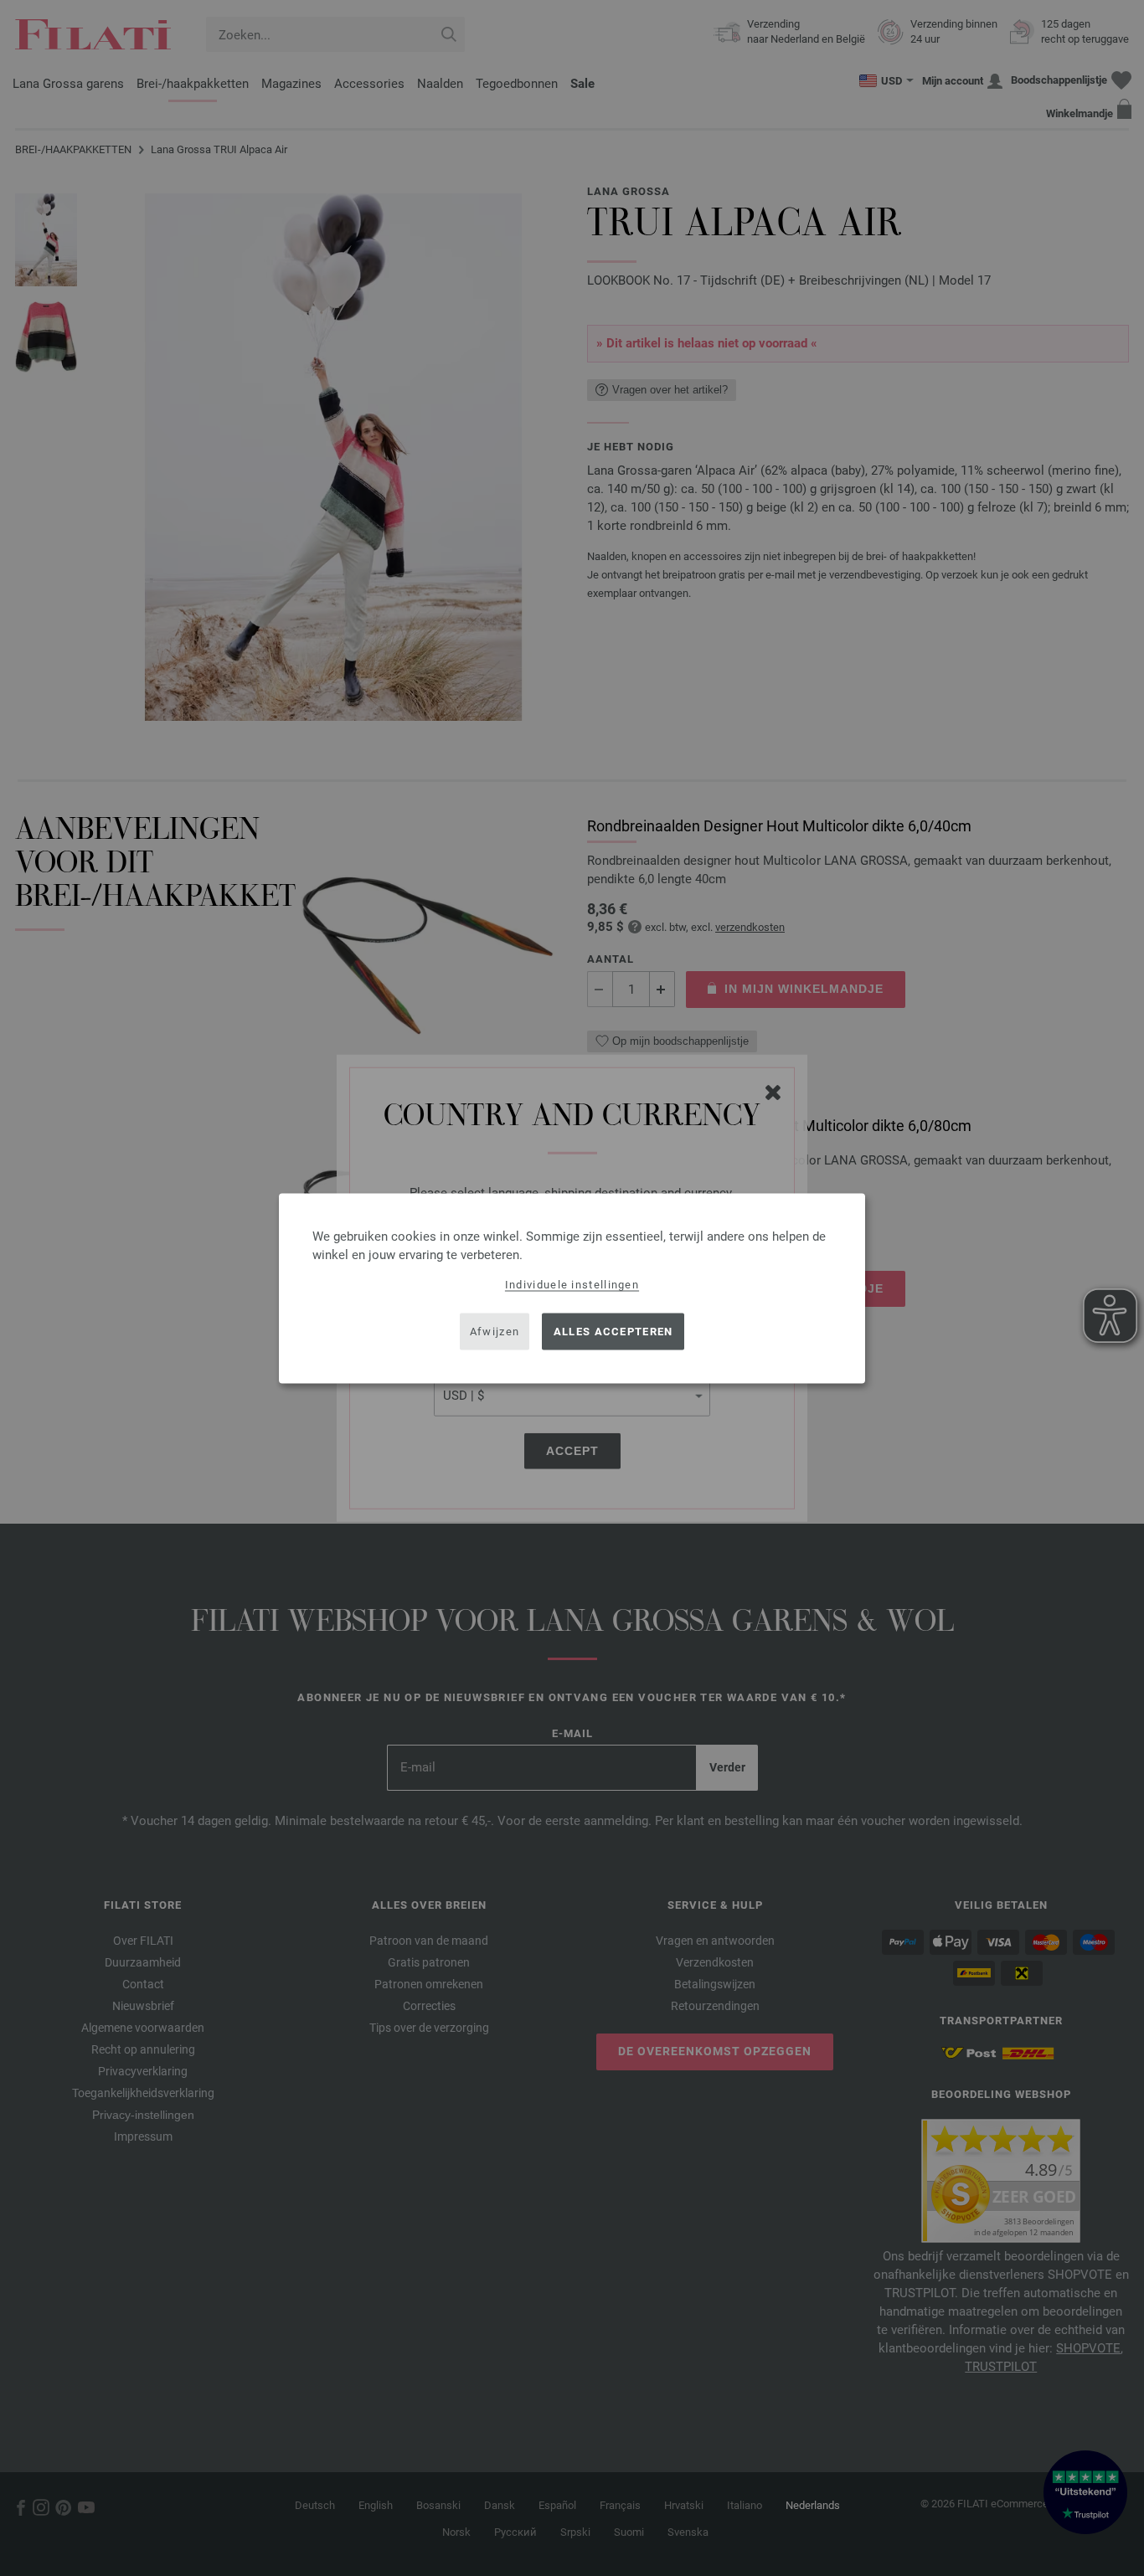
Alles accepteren (613, 1332)
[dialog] (572, 1288)
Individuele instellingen (572, 1284)
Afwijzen (495, 1332)
